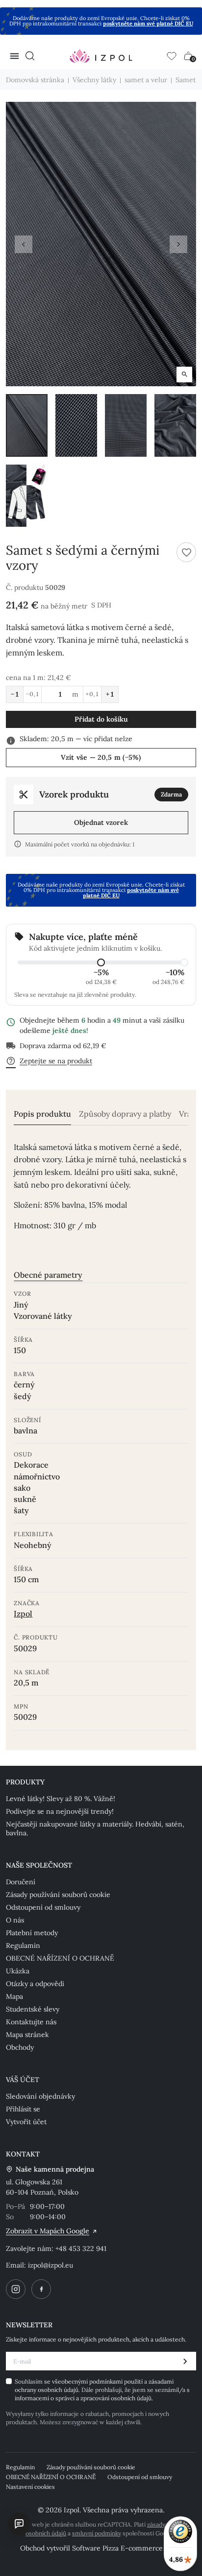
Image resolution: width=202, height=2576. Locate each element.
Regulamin (23, 1945)
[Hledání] (30, 56)
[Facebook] (41, 2289)
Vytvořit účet (26, 2122)
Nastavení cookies (30, 2487)
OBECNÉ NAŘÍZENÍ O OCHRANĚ (60, 1958)
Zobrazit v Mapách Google (48, 2231)
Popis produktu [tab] (42, 1114)
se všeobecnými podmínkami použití (94, 2381)
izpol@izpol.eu (50, 2265)
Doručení (21, 1882)
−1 (15, 694)
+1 (110, 694)
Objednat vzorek (101, 822)
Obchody (20, 2047)
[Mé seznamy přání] (172, 56)
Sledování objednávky (40, 2096)
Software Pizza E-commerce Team (127, 2548)
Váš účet (23, 2080)
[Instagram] (16, 2289)
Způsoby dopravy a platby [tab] (125, 1114)
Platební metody (32, 1933)
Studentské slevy (33, 2009)
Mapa (14, 1996)
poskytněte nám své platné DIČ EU (148, 23)
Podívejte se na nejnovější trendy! (60, 1811)
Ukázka (18, 1971)
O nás (15, 1920)
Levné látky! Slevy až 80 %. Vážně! (61, 1799)
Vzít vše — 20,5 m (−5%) (101, 757)
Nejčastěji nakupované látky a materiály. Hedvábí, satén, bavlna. (95, 1828)
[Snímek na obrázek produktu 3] (126, 425)
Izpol (23, 1614)
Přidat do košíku (101, 719)
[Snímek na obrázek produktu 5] (27, 496)
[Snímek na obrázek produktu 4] (175, 425)
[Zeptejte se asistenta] (19, 2524)
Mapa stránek (27, 2035)
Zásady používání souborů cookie (58, 1895)
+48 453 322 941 (81, 2248)
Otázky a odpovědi (35, 1984)
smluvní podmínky (97, 2533)
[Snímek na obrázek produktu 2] (76, 425)
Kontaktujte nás (31, 2022)
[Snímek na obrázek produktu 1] (27, 425)
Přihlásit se (23, 2109)
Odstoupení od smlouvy (43, 1907)
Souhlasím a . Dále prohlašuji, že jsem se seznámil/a (102, 2390)
